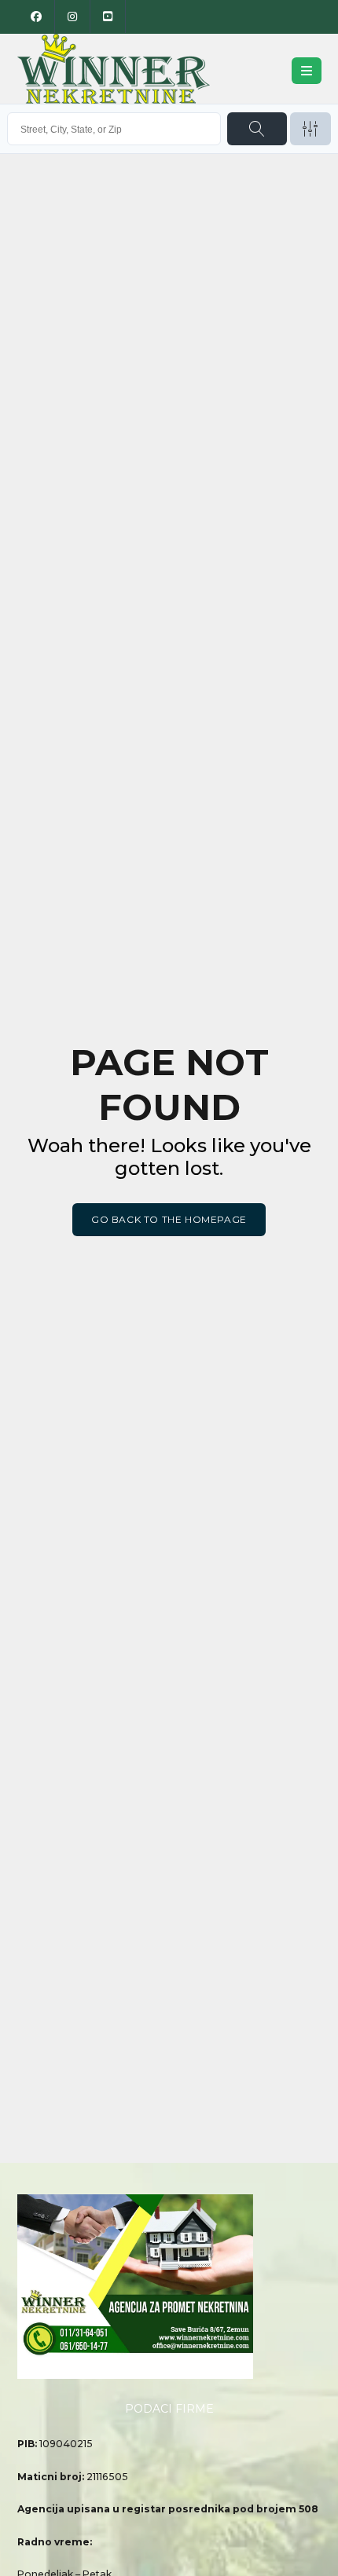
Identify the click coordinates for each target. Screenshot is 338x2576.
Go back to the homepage (169, 1219)
